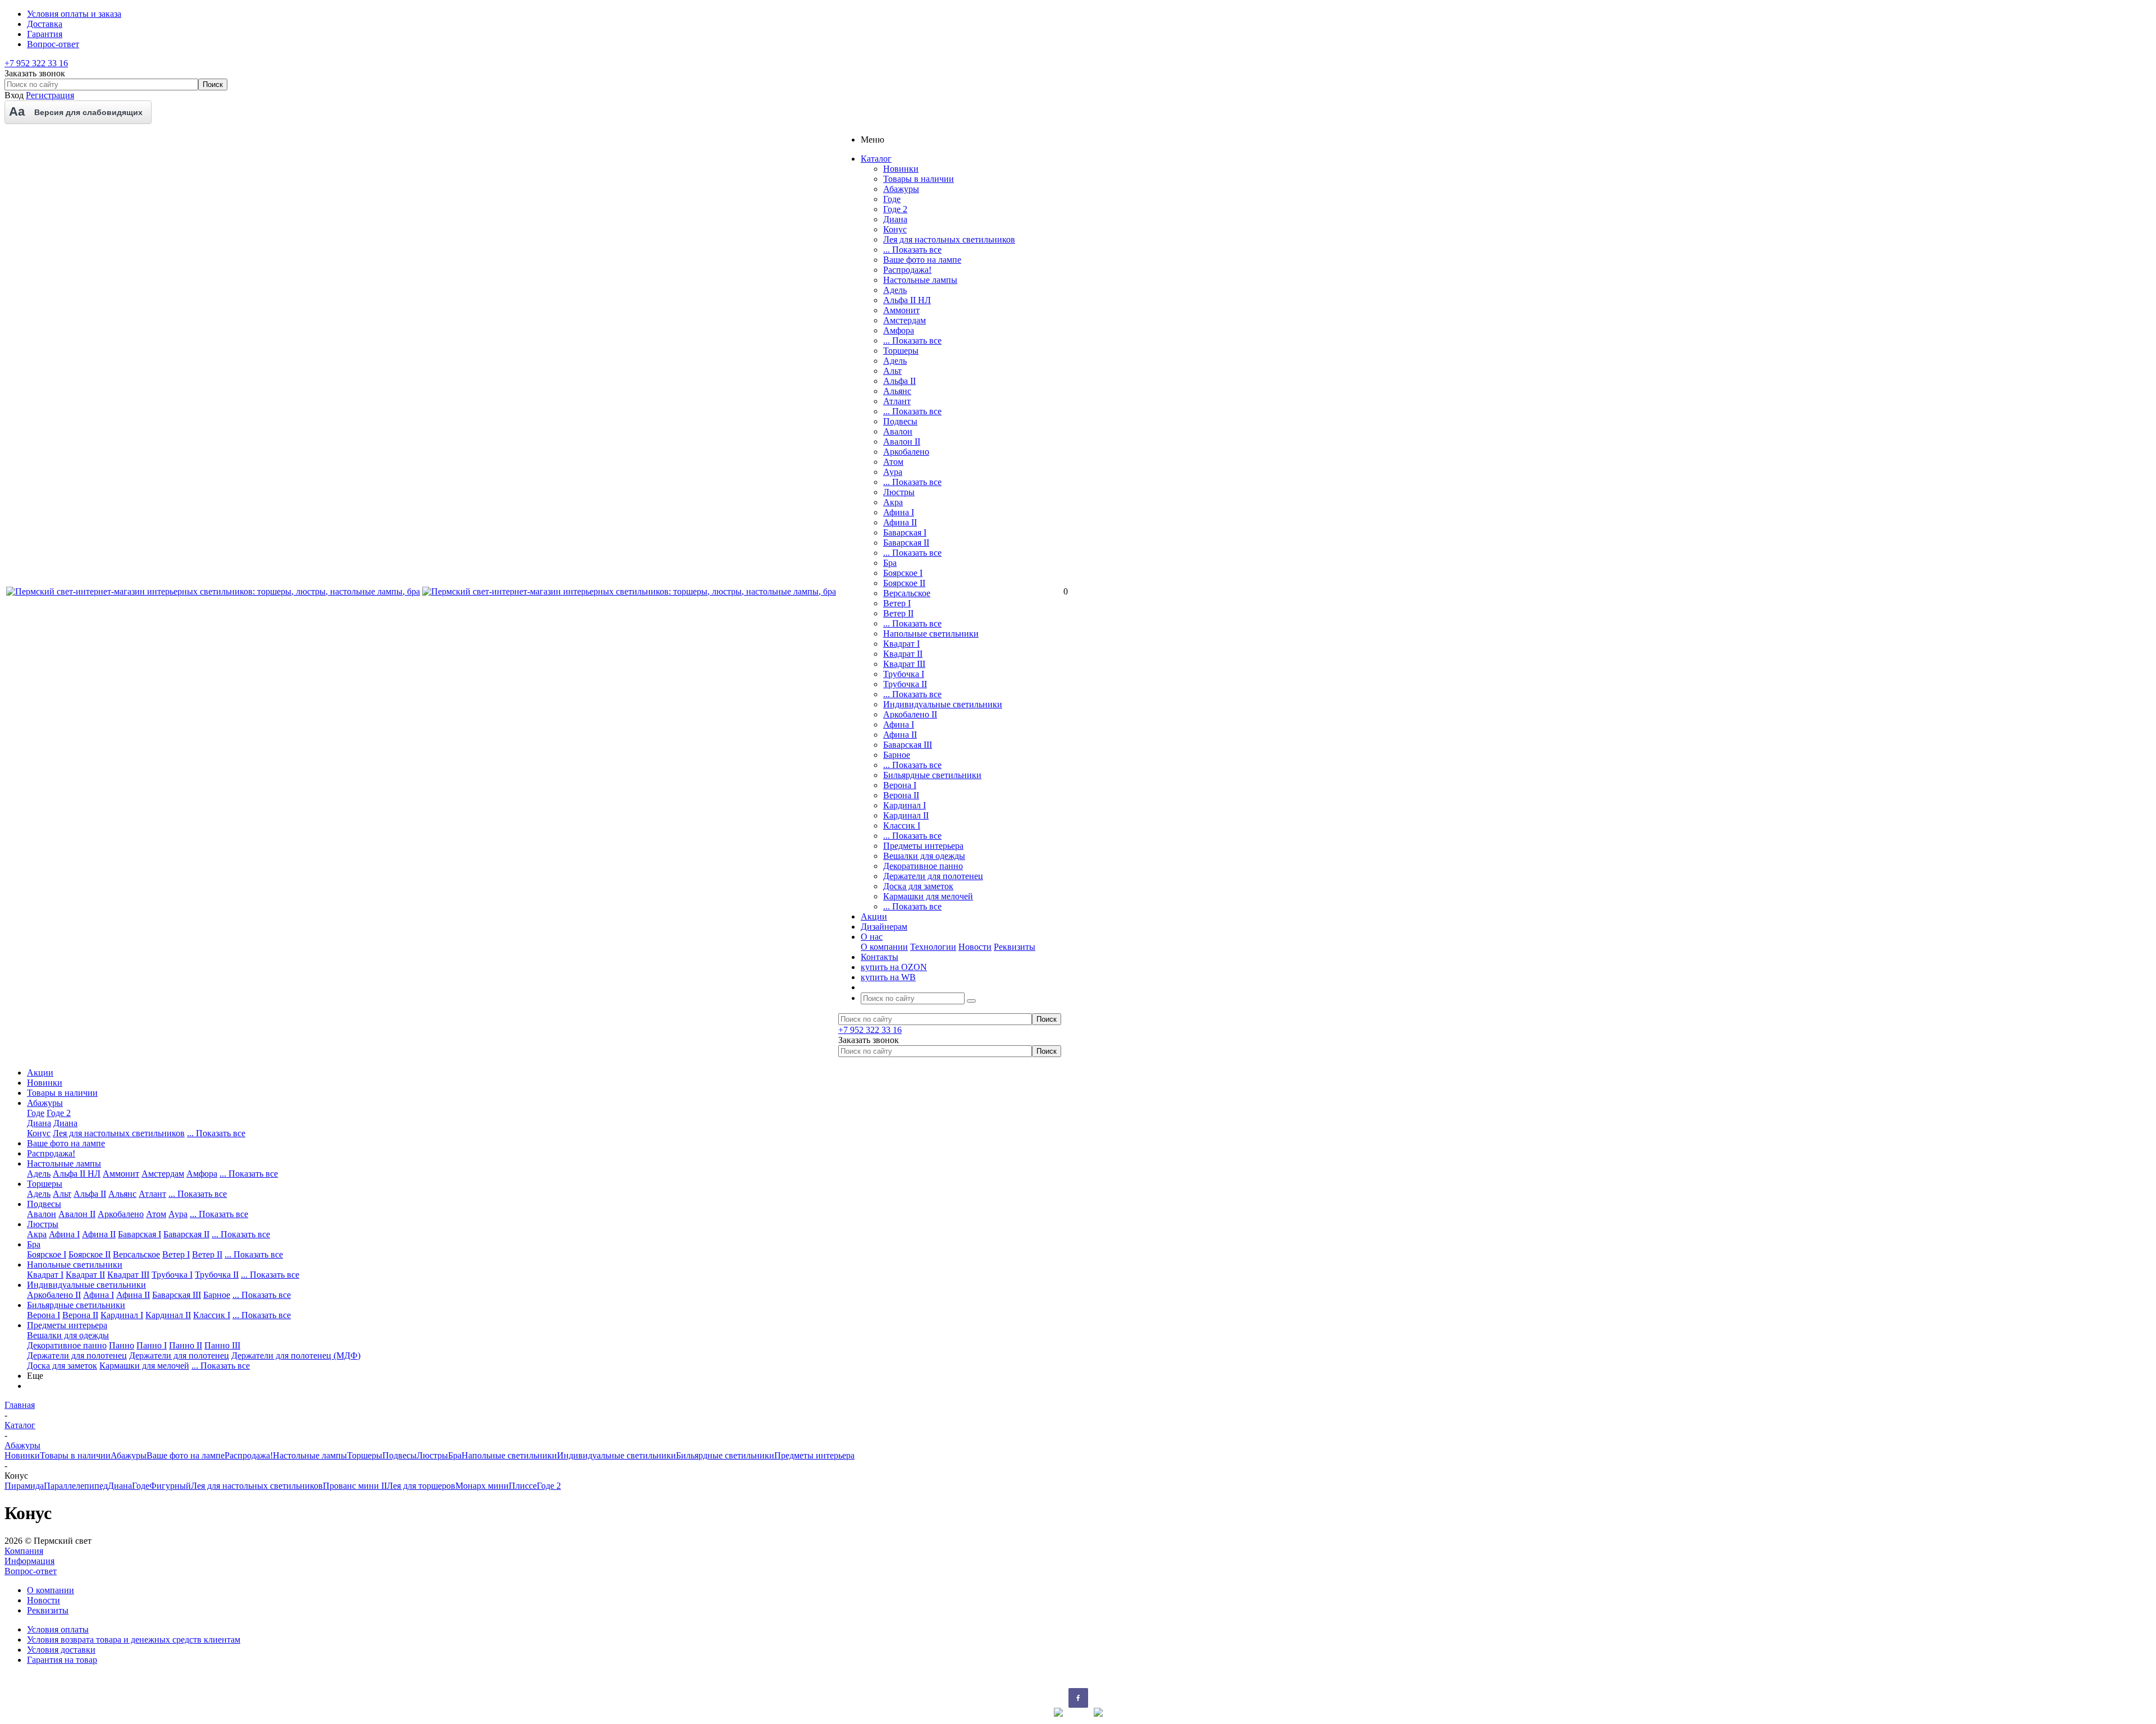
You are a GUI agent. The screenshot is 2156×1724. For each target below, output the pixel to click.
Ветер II (898, 613)
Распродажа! (907, 270)
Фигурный (170, 1486)
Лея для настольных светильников (949, 239)
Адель (895, 290)
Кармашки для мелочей (928, 896)
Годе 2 (895, 209)
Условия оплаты (58, 1629)
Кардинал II (906, 815)
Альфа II (899, 381)
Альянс (897, 391)
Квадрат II (903, 654)
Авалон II (902, 442)
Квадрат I (901, 644)
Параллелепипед (76, 1486)
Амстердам (905, 320)
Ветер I (897, 603)
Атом (893, 462)
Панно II (186, 1345)
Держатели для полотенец (933, 876)
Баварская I (905, 532)
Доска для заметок (918, 886)
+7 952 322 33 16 (36, 63)
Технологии (933, 947)
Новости (975, 947)
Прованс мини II (355, 1486)
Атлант (897, 401)
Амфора (899, 330)
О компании (884, 947)
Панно (122, 1345)
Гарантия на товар (62, 1660)
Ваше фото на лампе (922, 260)
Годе (892, 199)
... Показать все (912, 250)
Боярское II (904, 583)
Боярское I (903, 573)
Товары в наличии (919, 179)
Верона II (901, 795)
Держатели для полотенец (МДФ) (296, 1355)
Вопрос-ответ (31, 1571)
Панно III (222, 1345)
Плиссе (523, 1486)
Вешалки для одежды (924, 856)
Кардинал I (905, 805)
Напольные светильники (931, 634)
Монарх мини (482, 1486)
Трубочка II (905, 684)
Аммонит (901, 310)
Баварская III (908, 745)
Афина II (900, 522)
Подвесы (900, 421)
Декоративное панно (923, 866)
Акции (40, 1073)
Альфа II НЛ (907, 300)
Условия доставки (61, 1650)
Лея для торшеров (421, 1486)
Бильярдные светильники (932, 775)
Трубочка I (904, 674)
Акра (893, 502)
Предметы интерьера (923, 846)
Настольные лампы (920, 280)
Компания (24, 1551)
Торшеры (901, 351)
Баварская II (906, 543)
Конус (895, 229)
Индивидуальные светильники (943, 704)
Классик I (902, 826)
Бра (890, 563)
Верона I (900, 785)
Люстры (899, 492)
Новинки (901, 169)
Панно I (152, 1345)
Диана (895, 219)
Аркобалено (906, 452)
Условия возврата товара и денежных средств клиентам (134, 1640)
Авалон (898, 431)
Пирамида (24, 1486)
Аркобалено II (910, 714)
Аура (893, 472)
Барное (897, 755)
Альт (892, 371)
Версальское (907, 593)
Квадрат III (904, 664)
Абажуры (901, 189)
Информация (29, 1561)
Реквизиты (1015, 947)
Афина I (899, 512)
